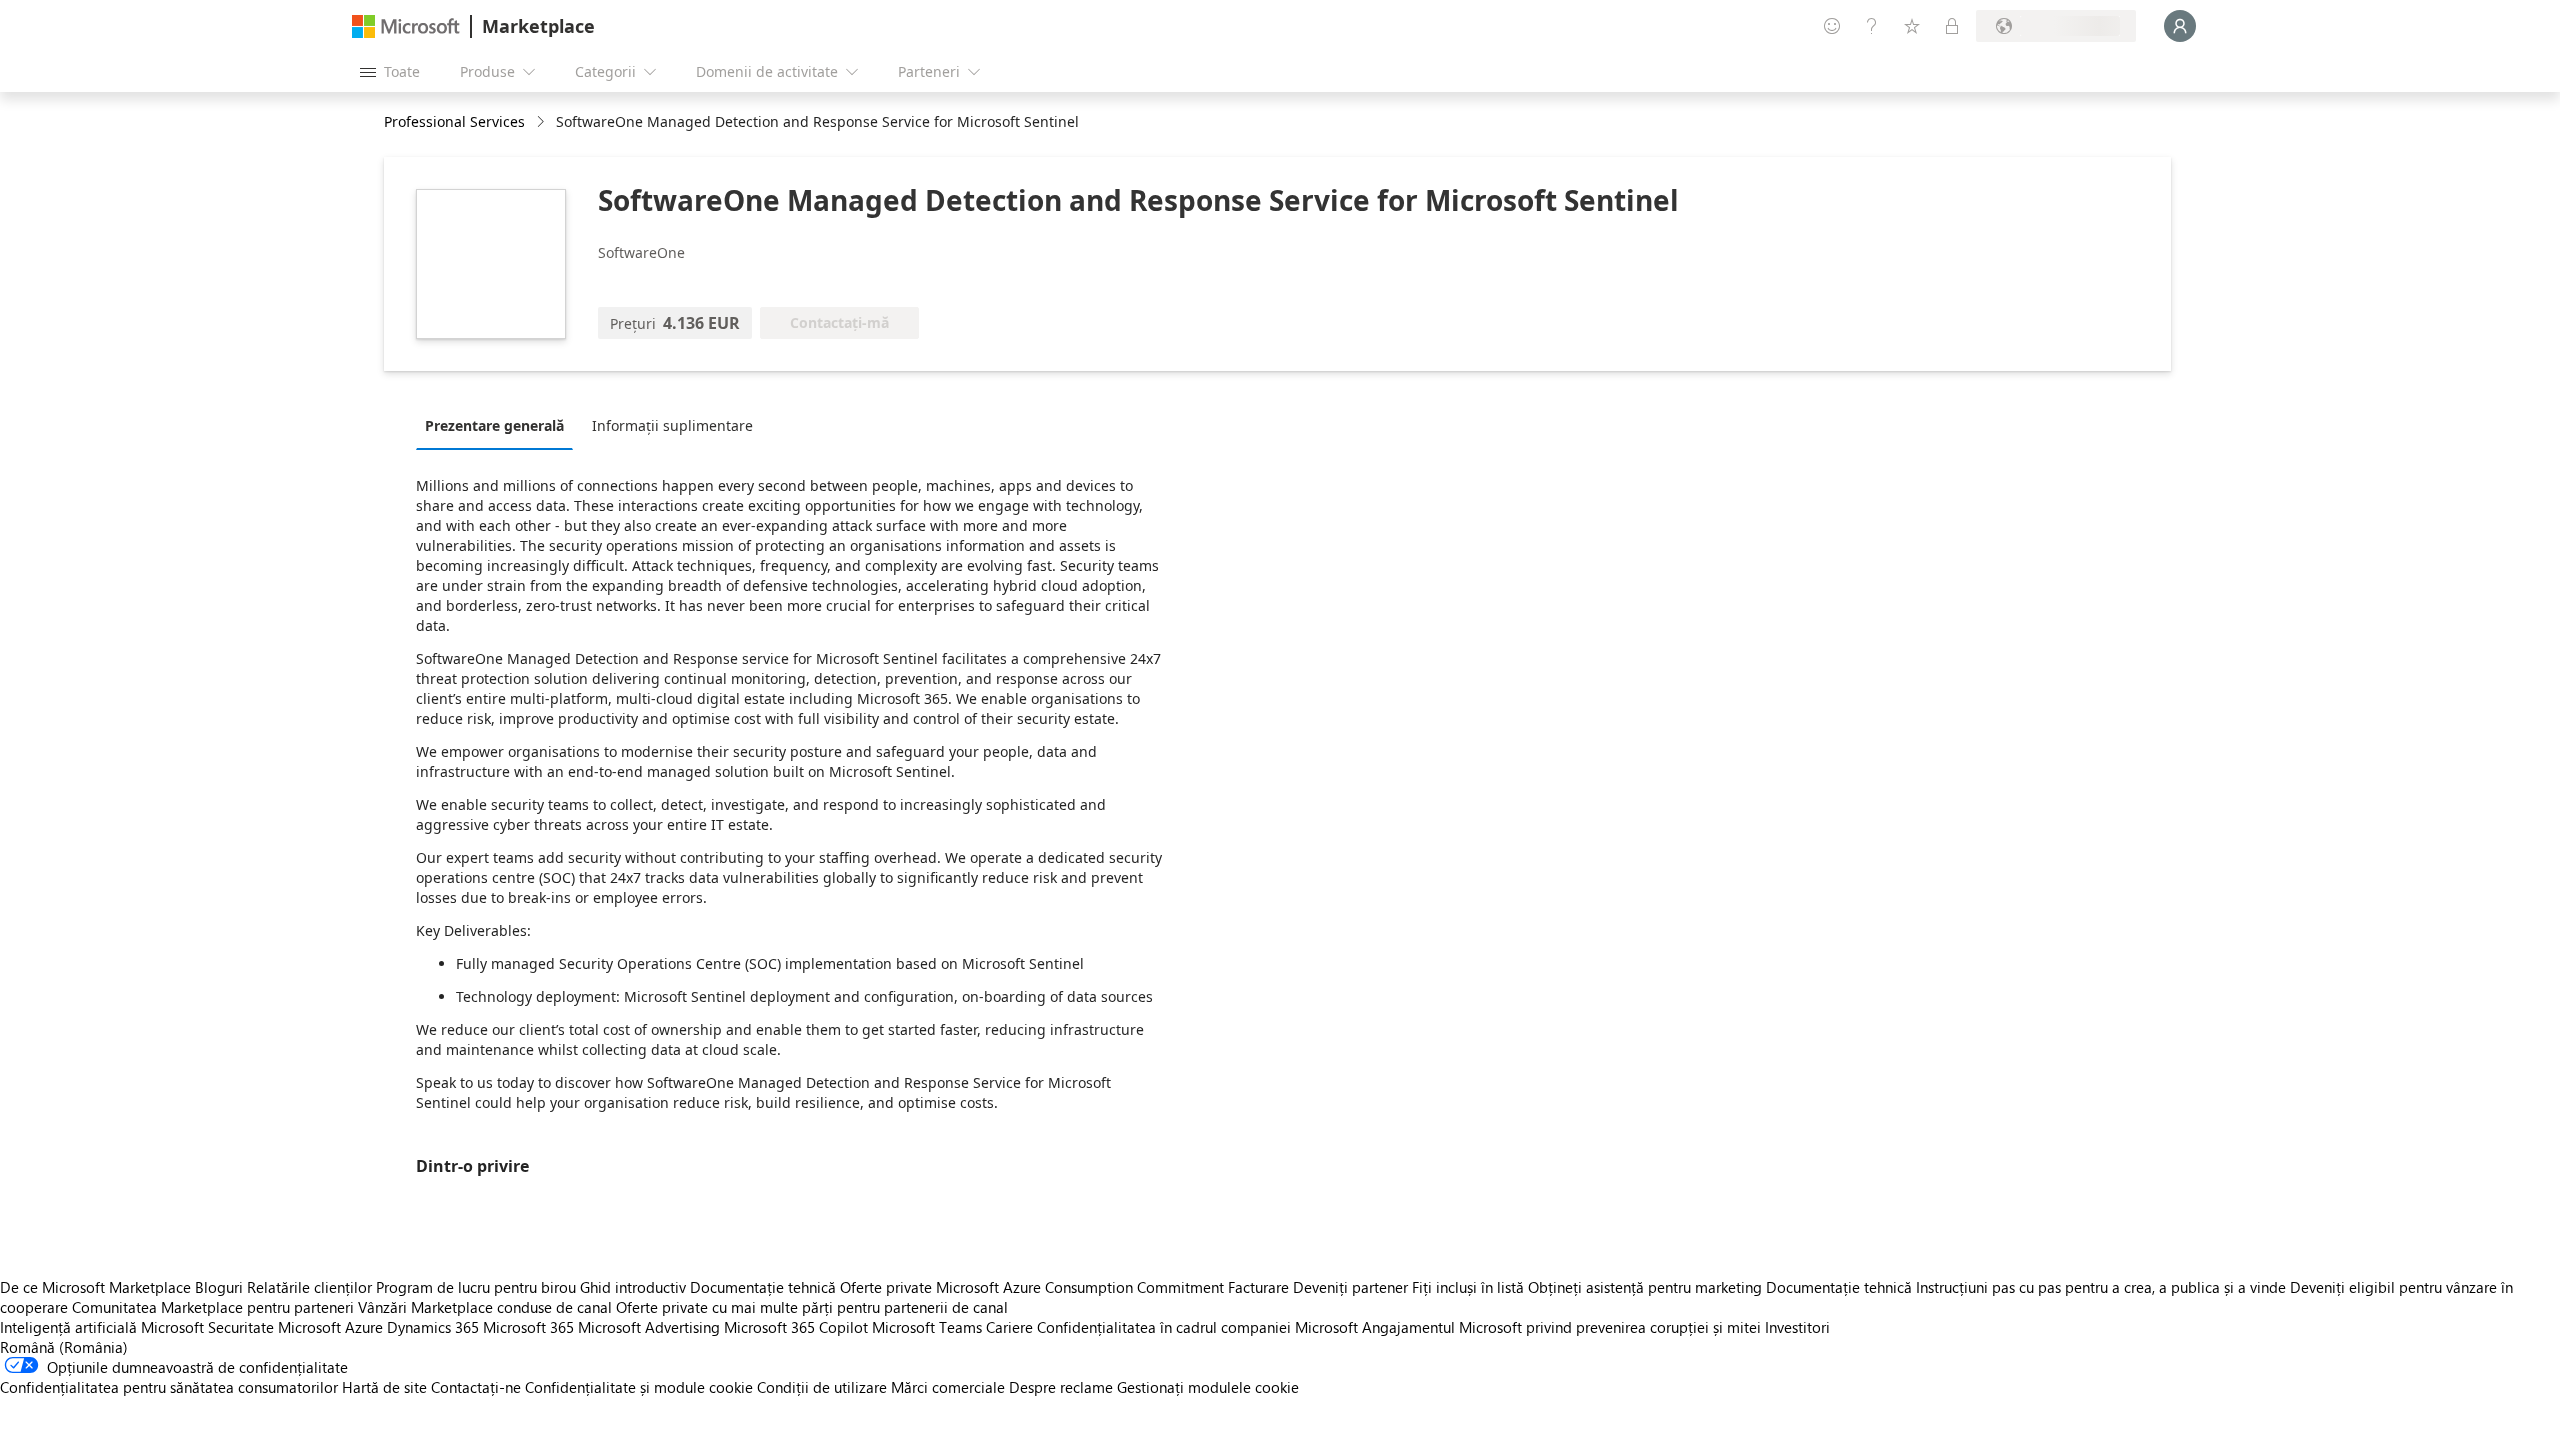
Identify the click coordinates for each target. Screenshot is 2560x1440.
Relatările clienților (309, 1287)
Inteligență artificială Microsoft (102, 1327)
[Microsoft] (406, 26)
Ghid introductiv (633, 1287)
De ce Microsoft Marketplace (95, 1287)
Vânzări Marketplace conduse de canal (485, 1307)
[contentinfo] (542, 122)
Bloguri (219, 1287)
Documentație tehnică (763, 1287)
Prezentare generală (494, 425)
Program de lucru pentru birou (476, 1287)
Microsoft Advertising (649, 1327)
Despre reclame (1061, 1387)
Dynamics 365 (433, 1327)
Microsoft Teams (927, 1327)
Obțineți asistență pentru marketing (1645, 1287)
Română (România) (64, 1347)
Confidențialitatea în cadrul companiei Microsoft (1197, 1327)
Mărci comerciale (948, 1387)
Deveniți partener (1350, 1287)
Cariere (1009, 1327)
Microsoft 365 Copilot (796, 1327)
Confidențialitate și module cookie (639, 1387)
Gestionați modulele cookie (1208, 1387)
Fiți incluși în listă (1468, 1287)
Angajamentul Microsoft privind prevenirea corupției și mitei (1561, 1327)
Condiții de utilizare (822, 1387)
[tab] (499, 425)
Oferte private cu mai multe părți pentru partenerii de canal (812, 1307)
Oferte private (886, 1287)
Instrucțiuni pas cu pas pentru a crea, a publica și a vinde (2101, 1287)
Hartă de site (384, 1387)
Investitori (1797, 1327)
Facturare (1258, 1287)
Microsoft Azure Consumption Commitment (1082, 1287)
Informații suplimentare (672, 425)
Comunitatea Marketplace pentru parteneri (213, 1307)
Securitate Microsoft (274, 1327)
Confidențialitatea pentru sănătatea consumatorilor (169, 1387)
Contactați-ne (476, 1387)
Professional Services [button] (454, 121)
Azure (364, 1327)
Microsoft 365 (528, 1327)
